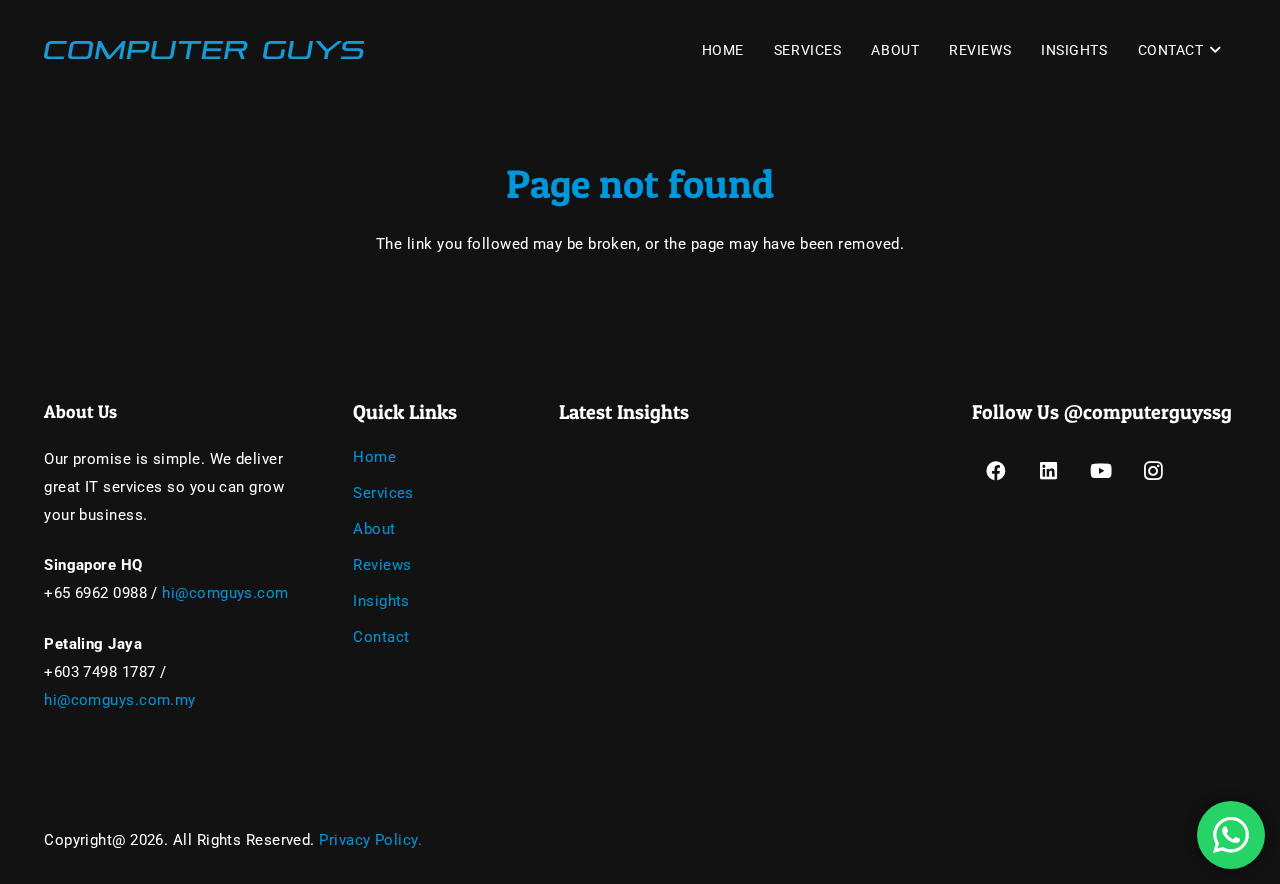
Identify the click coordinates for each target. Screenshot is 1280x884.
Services (383, 493)
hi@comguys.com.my (120, 700)
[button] (1212, 50)
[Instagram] (1154, 471)
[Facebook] (996, 471)
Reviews (382, 565)
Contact (381, 637)
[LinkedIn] (1048, 471)
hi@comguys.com (225, 593)
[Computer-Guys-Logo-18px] (204, 50)
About (374, 529)
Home (374, 457)
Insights (381, 601)
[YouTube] (1101, 471)
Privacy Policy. (370, 840)
